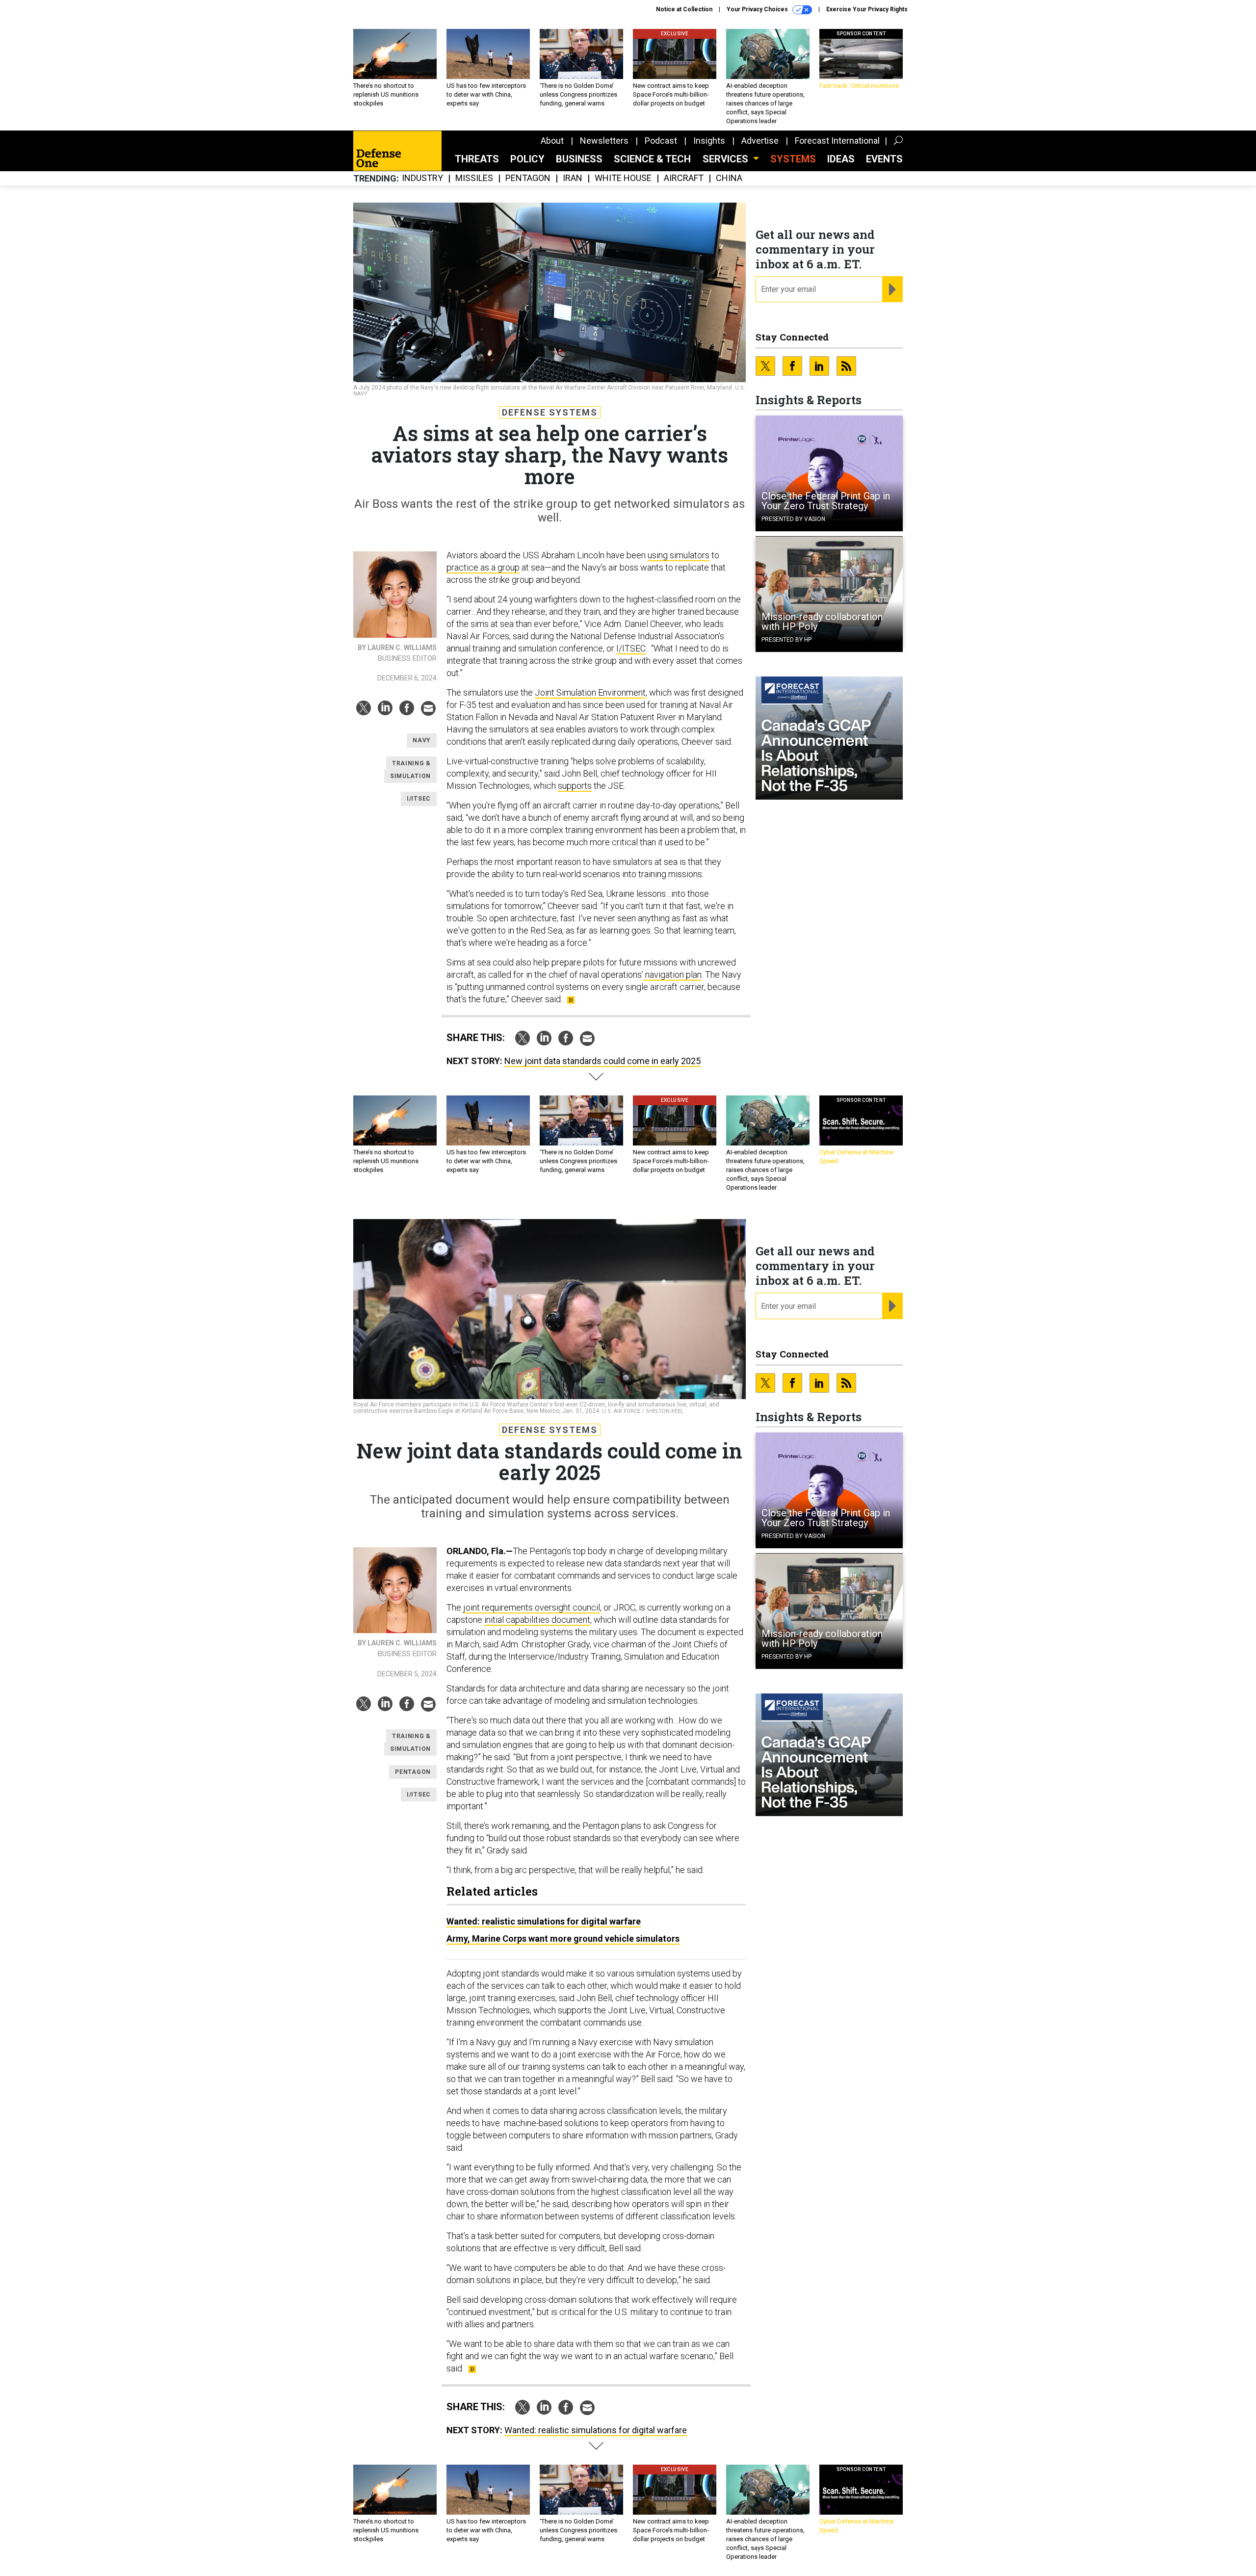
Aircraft (684, 178)
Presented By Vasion (793, 519)
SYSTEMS (793, 159)
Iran (573, 178)
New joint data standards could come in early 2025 (602, 1061)
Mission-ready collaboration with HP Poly (822, 622)
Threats (477, 159)
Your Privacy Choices (758, 9)
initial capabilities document (537, 1620)
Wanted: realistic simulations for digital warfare (544, 1921)
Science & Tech (652, 159)
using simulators (679, 555)
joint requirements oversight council (532, 1607)
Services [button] (727, 159)
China (729, 178)
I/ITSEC (631, 648)
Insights (709, 141)
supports (575, 786)
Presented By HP (786, 640)
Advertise (760, 141)
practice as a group (483, 567)
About (552, 141)
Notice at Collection (684, 9)
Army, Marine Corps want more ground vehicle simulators (563, 1939)
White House (623, 178)
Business (579, 159)
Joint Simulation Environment (590, 692)
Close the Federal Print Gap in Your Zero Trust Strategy (826, 501)
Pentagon (528, 178)
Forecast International (837, 141)
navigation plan (672, 975)
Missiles (474, 178)
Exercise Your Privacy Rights (867, 9)
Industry (422, 178)
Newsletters (604, 141)
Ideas (841, 159)
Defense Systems (550, 412)
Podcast (661, 141)
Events (884, 159)
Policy (527, 159)
